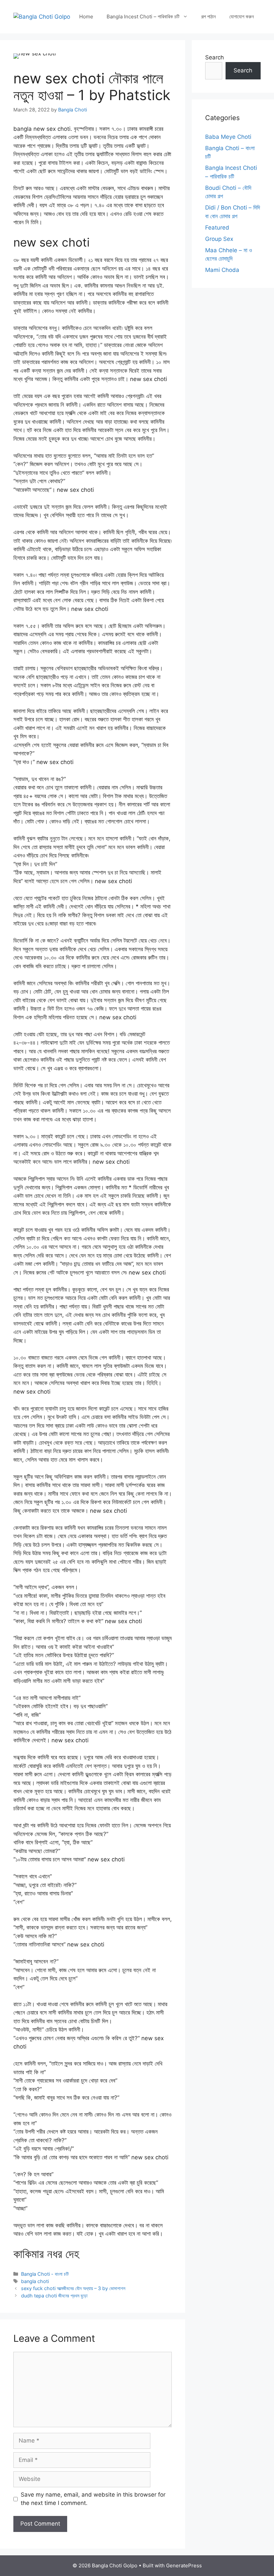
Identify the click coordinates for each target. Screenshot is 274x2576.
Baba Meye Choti (228, 137)
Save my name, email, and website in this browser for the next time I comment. (93, 2499)
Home (86, 17)
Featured (217, 228)
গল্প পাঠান (209, 17)
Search (215, 57)
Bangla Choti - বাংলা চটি (45, 2274)
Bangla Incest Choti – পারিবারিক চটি (143, 17)
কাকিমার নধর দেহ (46, 2254)
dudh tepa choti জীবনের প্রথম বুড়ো (54, 2296)
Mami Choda (222, 270)
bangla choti (35, 2281)
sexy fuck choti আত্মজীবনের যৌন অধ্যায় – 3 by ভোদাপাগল (73, 2288)
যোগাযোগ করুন (242, 17)
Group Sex (219, 239)
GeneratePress (184, 2565)
